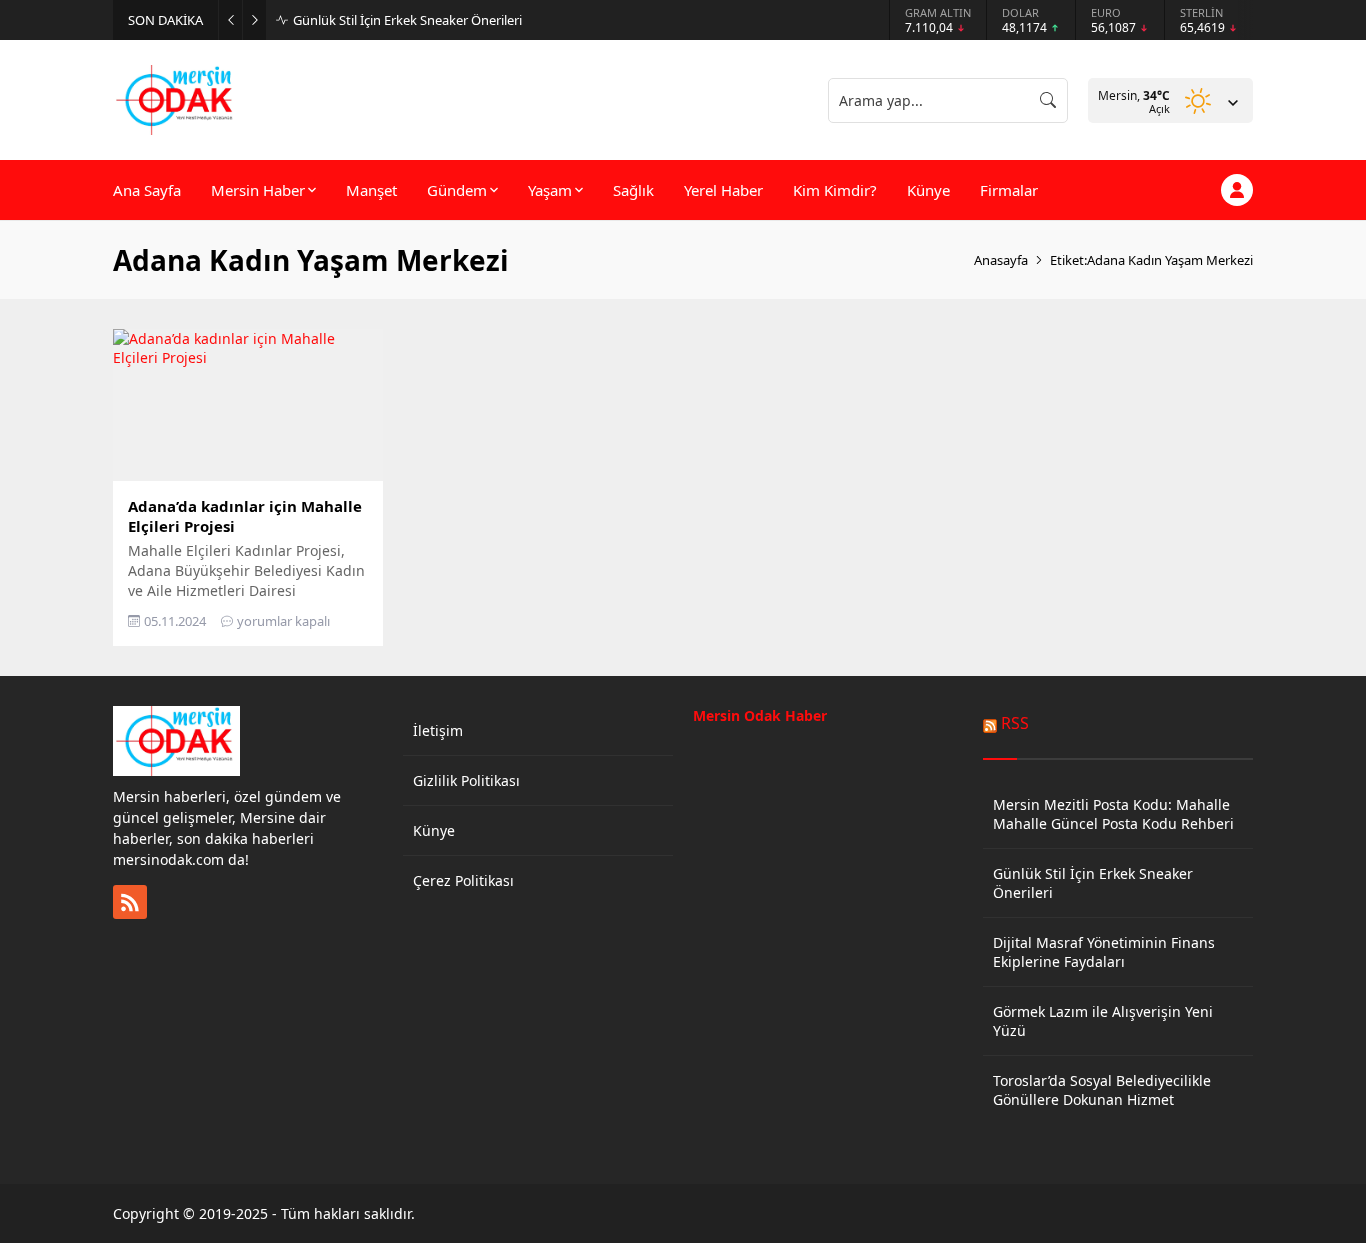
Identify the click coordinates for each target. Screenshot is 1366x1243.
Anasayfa (1001, 260)
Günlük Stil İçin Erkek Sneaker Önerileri (407, 20)
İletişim (438, 730)
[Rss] (130, 902)
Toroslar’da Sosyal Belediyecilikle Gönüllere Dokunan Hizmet (1102, 1090)
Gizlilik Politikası (466, 780)
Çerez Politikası (463, 880)
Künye (434, 830)
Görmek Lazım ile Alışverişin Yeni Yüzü (1103, 1021)
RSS (1015, 723)
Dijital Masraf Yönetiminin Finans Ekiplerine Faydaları (1104, 952)
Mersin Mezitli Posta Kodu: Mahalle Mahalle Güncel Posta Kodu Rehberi (1113, 814)
